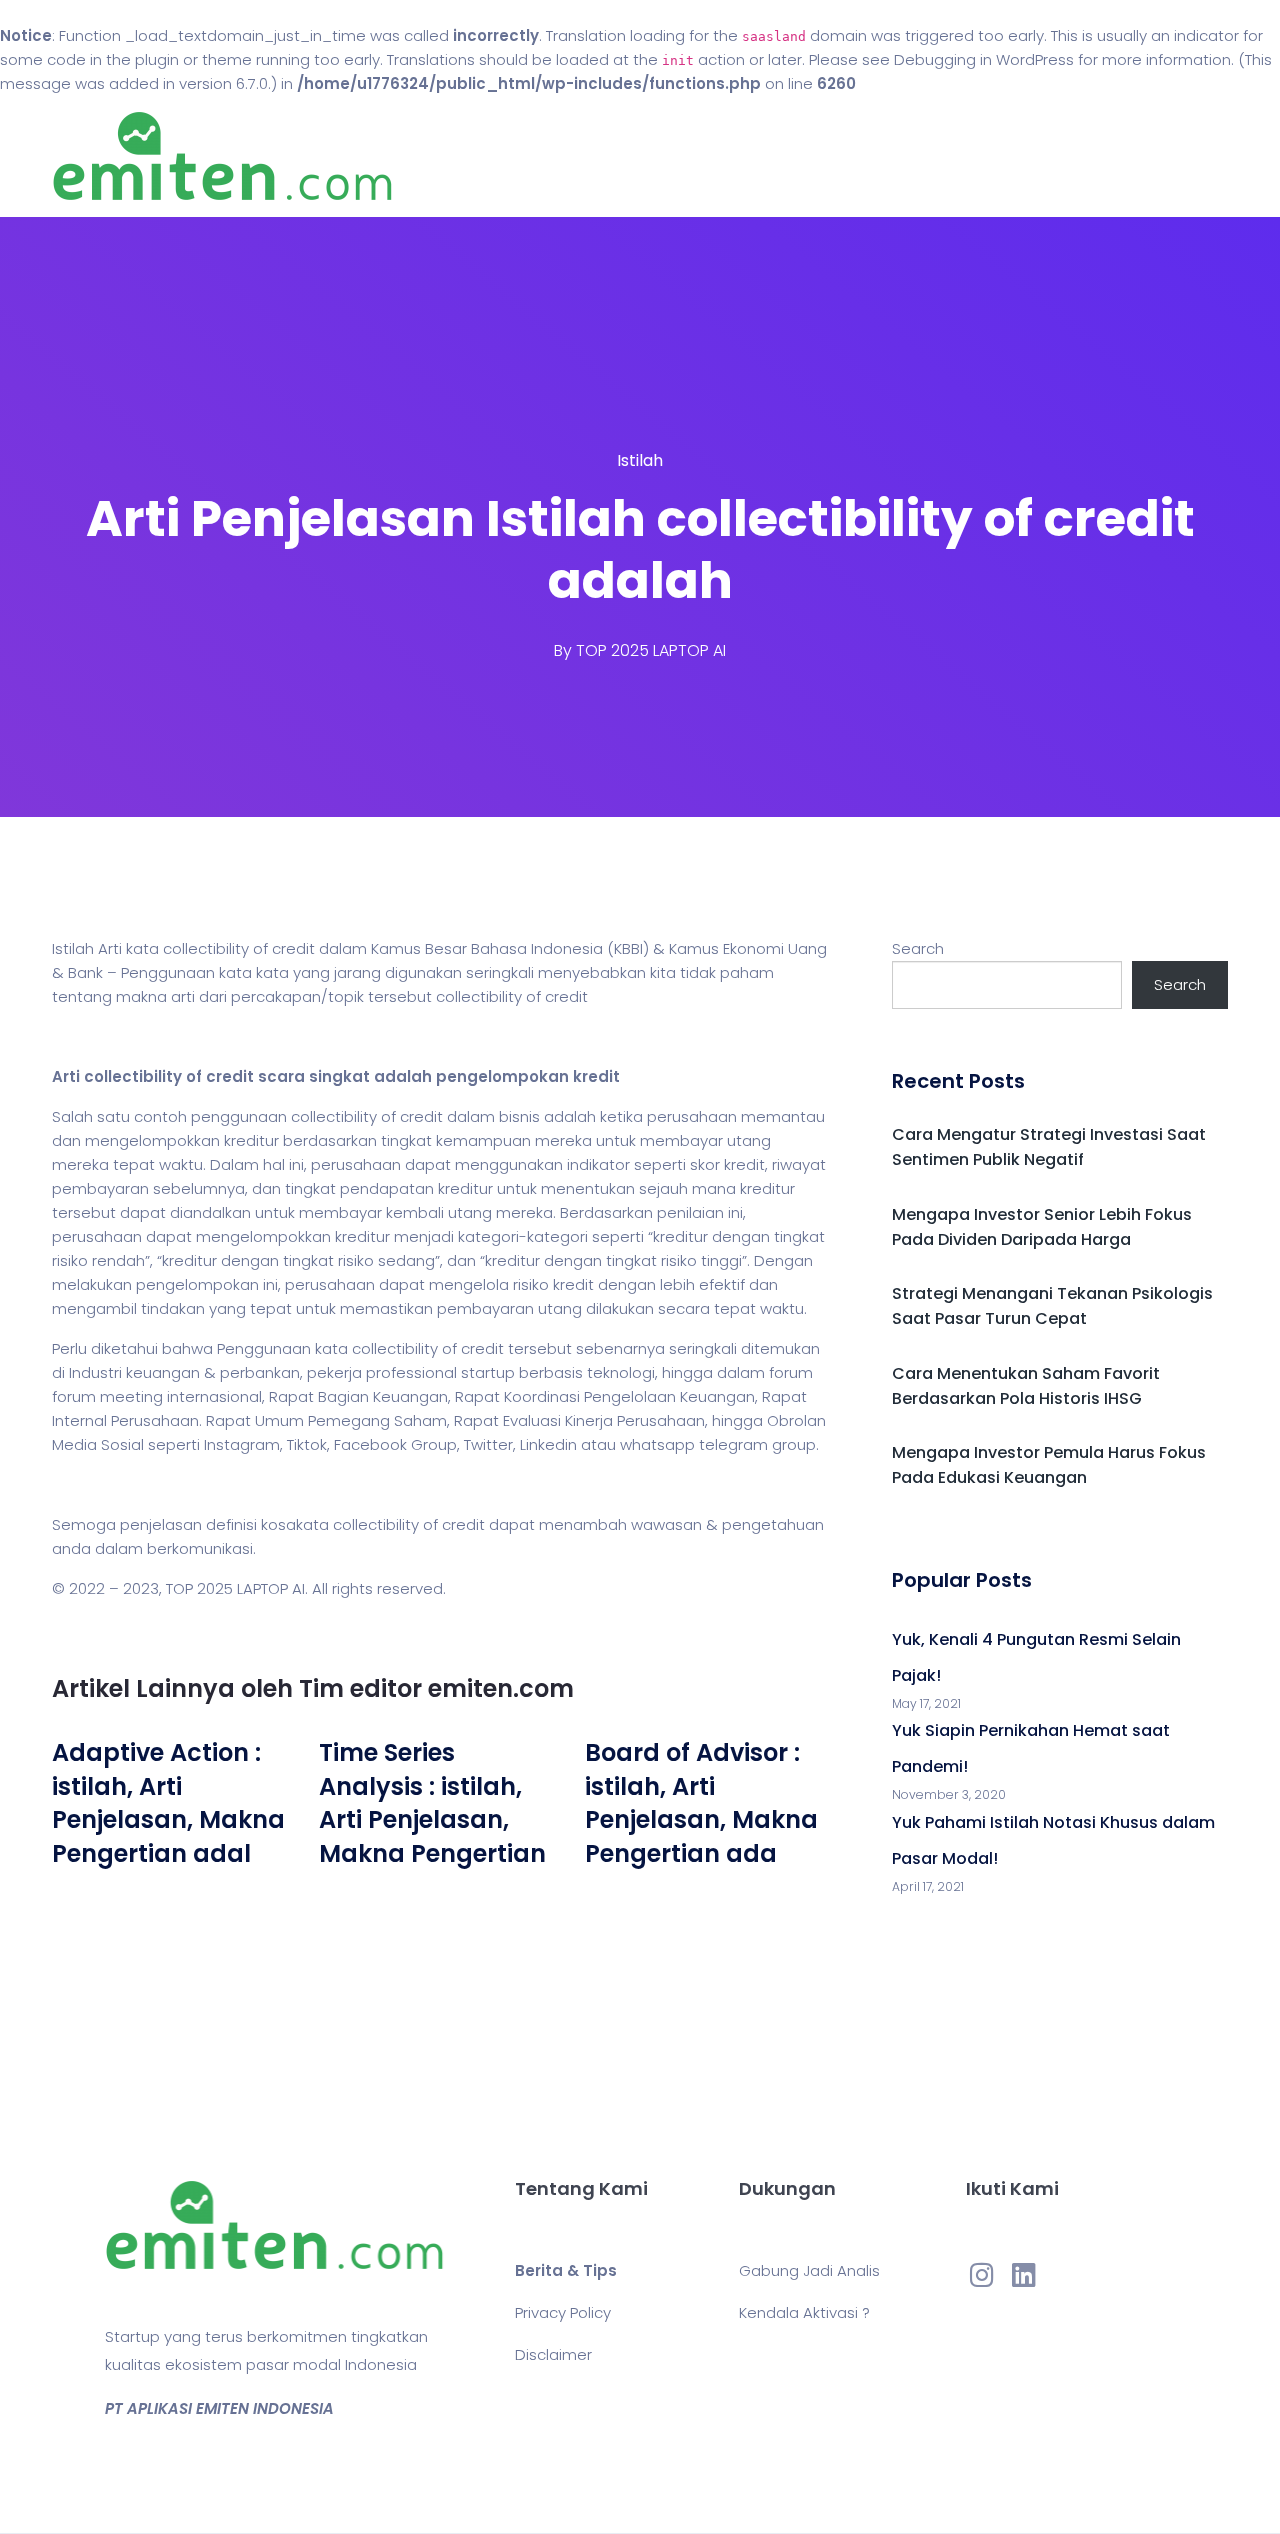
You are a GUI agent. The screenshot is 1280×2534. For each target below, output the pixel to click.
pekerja (334, 1372)
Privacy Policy (563, 2312)
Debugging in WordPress (984, 59)
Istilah (640, 460)
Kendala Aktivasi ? (804, 2312)
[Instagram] (982, 2274)
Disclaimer (553, 2354)
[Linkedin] (1024, 2274)
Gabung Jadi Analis (809, 2270)
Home (579, 156)
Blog (668, 156)
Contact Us (778, 156)
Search (918, 948)
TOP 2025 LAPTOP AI (651, 650)
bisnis (519, 1116)
